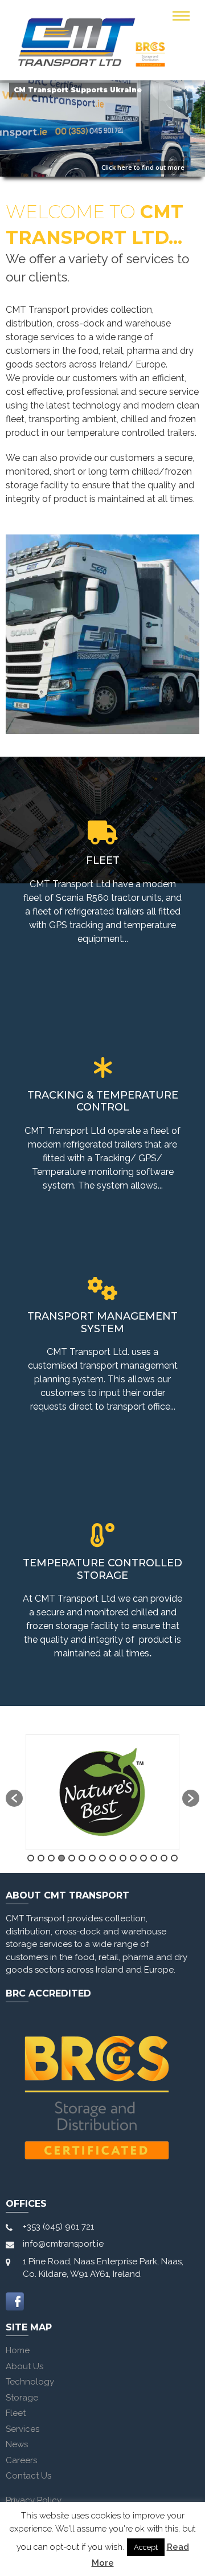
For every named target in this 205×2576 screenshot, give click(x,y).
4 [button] (61, 1858)
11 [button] (133, 1858)
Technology (30, 2382)
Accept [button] (146, 2547)
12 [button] (143, 1858)
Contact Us (28, 2476)
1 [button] (31, 1858)
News (17, 2444)
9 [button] (113, 1858)
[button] (14, 1798)
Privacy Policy (34, 2500)
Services (22, 2429)
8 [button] (102, 1858)
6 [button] (82, 1858)
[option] (102, 1792)
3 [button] (51, 1858)
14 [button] (164, 1858)
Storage (22, 2398)
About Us (24, 2366)
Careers (21, 2460)
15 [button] (174, 1858)
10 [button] (123, 1858)
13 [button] (154, 1858)
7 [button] (92, 1858)
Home (18, 2350)
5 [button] (72, 1858)
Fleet (16, 2413)
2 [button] (41, 1858)
